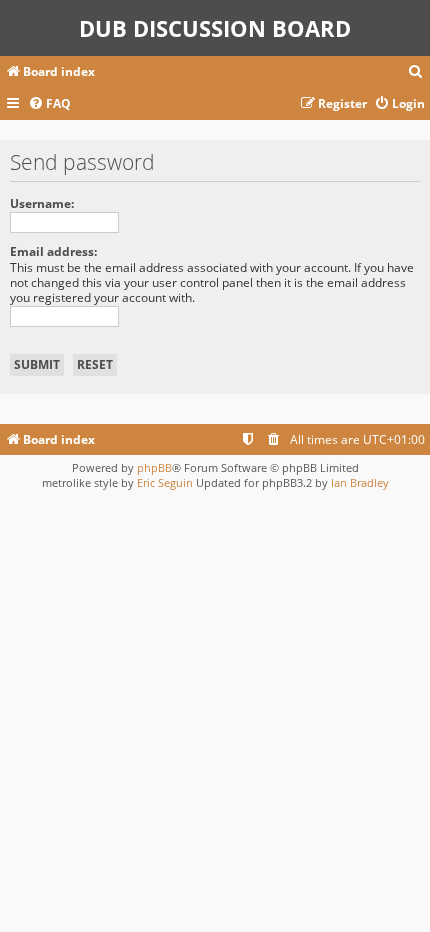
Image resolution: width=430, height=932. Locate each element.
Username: (42, 203)
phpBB (154, 467)
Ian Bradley (360, 482)
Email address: (53, 251)
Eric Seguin (165, 482)
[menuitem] (416, 72)
